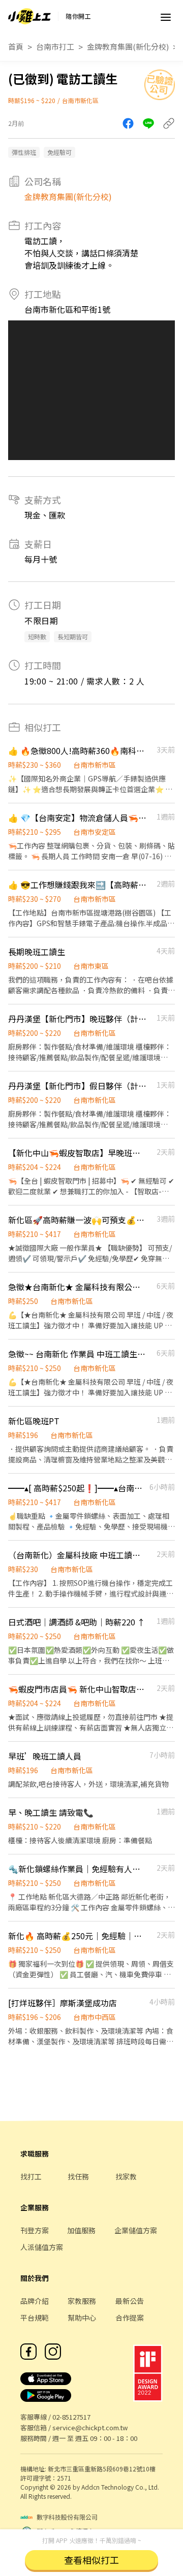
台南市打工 (55, 46)
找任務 (78, 2176)
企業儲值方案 (136, 2230)
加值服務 (81, 2230)
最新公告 (130, 2301)
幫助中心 (82, 2318)
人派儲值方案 (42, 2247)
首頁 (16, 46)
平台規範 (35, 2318)
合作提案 (130, 2318)
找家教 (126, 2176)
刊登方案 (35, 2230)
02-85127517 (71, 2417)
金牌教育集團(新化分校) (128, 46)
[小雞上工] (29, 16)
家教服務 (82, 2301)
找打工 (31, 2176)
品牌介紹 (35, 2301)
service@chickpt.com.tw (90, 2427)
